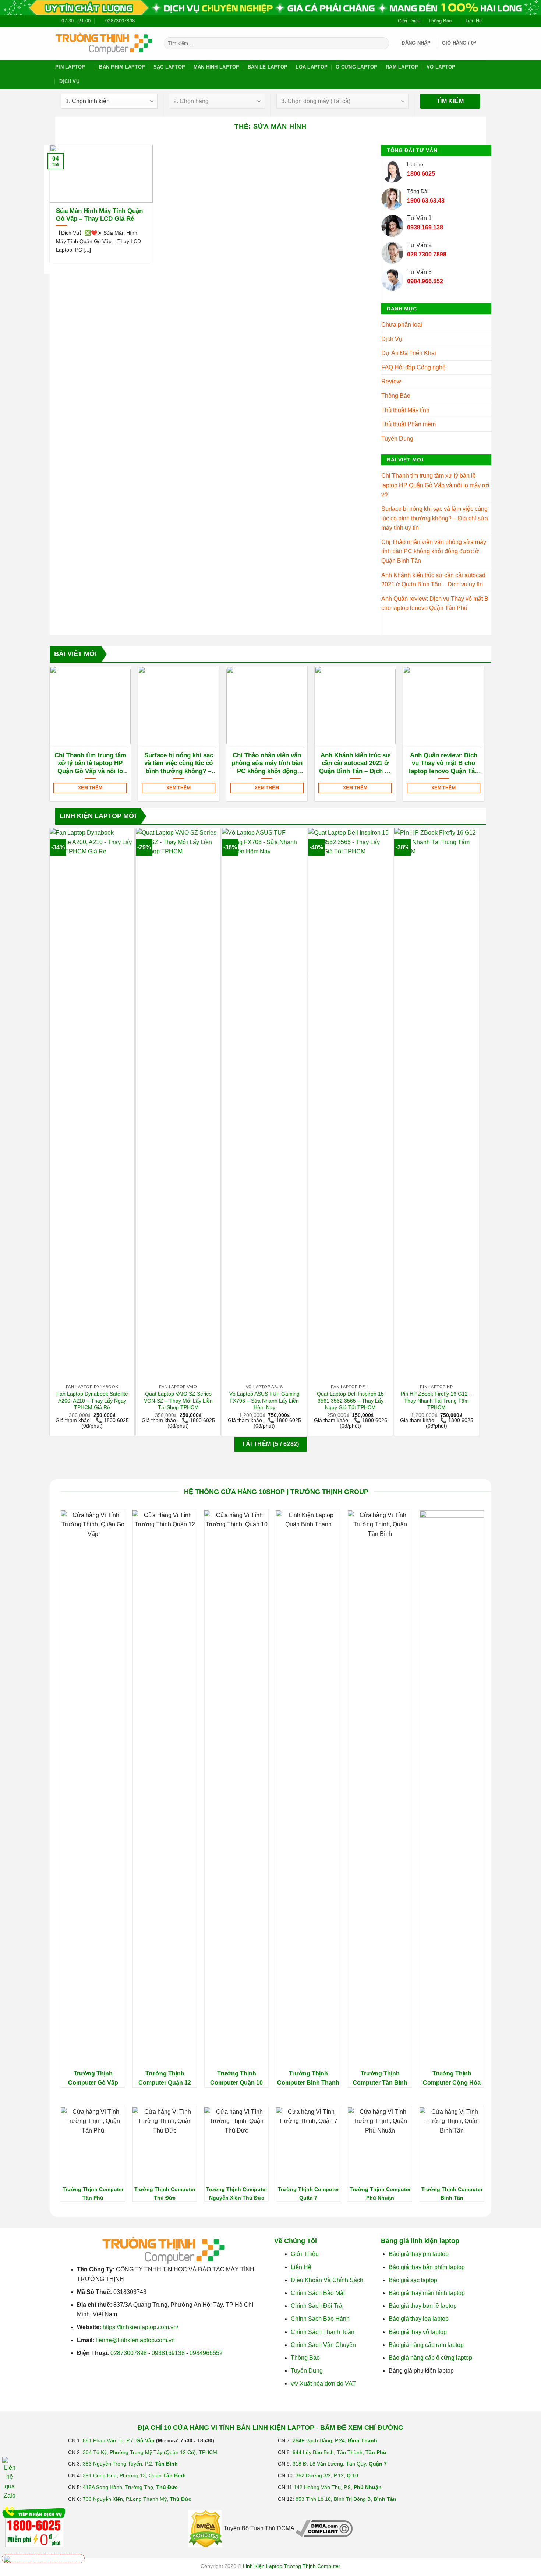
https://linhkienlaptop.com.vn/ (140, 2327)
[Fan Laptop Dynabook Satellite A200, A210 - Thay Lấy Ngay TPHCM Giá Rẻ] (92, 1104)
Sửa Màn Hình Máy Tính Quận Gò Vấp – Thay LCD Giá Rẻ (99, 215)
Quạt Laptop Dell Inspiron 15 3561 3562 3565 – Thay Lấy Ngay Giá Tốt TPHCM (350, 1401)
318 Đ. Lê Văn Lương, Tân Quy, (340, 2464)
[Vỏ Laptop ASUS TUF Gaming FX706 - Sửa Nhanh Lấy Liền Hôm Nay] (264, 1104)
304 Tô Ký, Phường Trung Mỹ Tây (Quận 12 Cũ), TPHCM (150, 2452)
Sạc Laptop (169, 67)
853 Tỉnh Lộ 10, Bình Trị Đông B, (346, 2499)
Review (391, 381)
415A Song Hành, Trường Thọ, (130, 2487)
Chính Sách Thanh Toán (323, 2332)
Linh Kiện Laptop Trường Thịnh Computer (292, 2566)
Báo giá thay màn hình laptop (427, 2293)
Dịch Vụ (69, 81)
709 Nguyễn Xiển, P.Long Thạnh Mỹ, (137, 2499)
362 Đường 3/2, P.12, (327, 2475)
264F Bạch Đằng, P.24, (335, 2440)
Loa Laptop (312, 67)
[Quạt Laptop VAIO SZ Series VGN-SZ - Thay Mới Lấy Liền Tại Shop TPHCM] (178, 1104)
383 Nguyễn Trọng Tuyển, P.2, (130, 2464)
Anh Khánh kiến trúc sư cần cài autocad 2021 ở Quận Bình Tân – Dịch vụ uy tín (433, 580)
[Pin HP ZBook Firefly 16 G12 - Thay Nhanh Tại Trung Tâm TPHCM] (436, 1104)
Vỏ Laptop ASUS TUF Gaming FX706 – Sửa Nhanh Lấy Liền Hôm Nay (264, 1401)
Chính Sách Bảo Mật (318, 2293)
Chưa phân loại (402, 325)
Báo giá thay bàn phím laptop (427, 2267)
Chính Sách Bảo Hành (320, 2319)
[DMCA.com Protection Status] (205, 2528)
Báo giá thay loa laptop (419, 2319)
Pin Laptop (70, 67)
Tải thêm (270, 1444)
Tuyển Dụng (397, 438)
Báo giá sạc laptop (413, 2280)
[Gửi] (382, 43)
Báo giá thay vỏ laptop (418, 2332)
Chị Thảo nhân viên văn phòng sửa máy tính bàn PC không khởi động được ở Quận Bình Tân (434, 551)
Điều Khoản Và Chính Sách (327, 2280)
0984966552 (206, 2353)
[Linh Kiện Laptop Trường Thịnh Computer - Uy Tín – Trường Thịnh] (104, 43)
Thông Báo (440, 21)
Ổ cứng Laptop (356, 67)
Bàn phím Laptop (122, 67)
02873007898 (129, 2353)
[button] (416, 43)
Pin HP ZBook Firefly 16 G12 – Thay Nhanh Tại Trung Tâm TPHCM (436, 1401)
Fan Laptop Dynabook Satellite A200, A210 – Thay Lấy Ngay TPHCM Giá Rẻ (92, 1401)
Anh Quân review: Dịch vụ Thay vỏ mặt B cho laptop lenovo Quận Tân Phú (435, 603)
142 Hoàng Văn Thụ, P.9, (338, 2487)
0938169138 (168, 2353)
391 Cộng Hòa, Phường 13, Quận (134, 2475)
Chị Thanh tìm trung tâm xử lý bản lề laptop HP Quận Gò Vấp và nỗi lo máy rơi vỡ (435, 485)
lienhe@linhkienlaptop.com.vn (135, 2340)
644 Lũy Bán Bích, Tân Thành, (340, 2452)
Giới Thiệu (409, 21)
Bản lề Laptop (268, 67)
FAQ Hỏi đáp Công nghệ (413, 367)
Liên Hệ (474, 21)
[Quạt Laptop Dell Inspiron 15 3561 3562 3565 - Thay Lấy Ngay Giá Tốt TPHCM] (350, 1104)
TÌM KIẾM (450, 101)
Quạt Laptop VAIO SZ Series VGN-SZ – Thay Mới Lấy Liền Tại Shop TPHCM (178, 1401)
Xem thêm (90, 788)
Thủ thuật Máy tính (405, 410)
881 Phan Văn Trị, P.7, (119, 2440)
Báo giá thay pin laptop (419, 2254)
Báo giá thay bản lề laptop (423, 2306)
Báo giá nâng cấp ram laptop (426, 2345)
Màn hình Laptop (217, 67)
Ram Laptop (402, 67)
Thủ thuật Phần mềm (409, 424)
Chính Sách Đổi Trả (317, 2306)
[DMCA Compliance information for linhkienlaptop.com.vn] (324, 2528)
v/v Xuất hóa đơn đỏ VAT (323, 2384)
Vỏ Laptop (441, 67)
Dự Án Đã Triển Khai (409, 353)
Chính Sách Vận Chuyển (323, 2345)
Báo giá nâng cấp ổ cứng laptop (430, 2358)
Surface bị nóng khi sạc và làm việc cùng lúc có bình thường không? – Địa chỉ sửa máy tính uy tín (435, 518)
